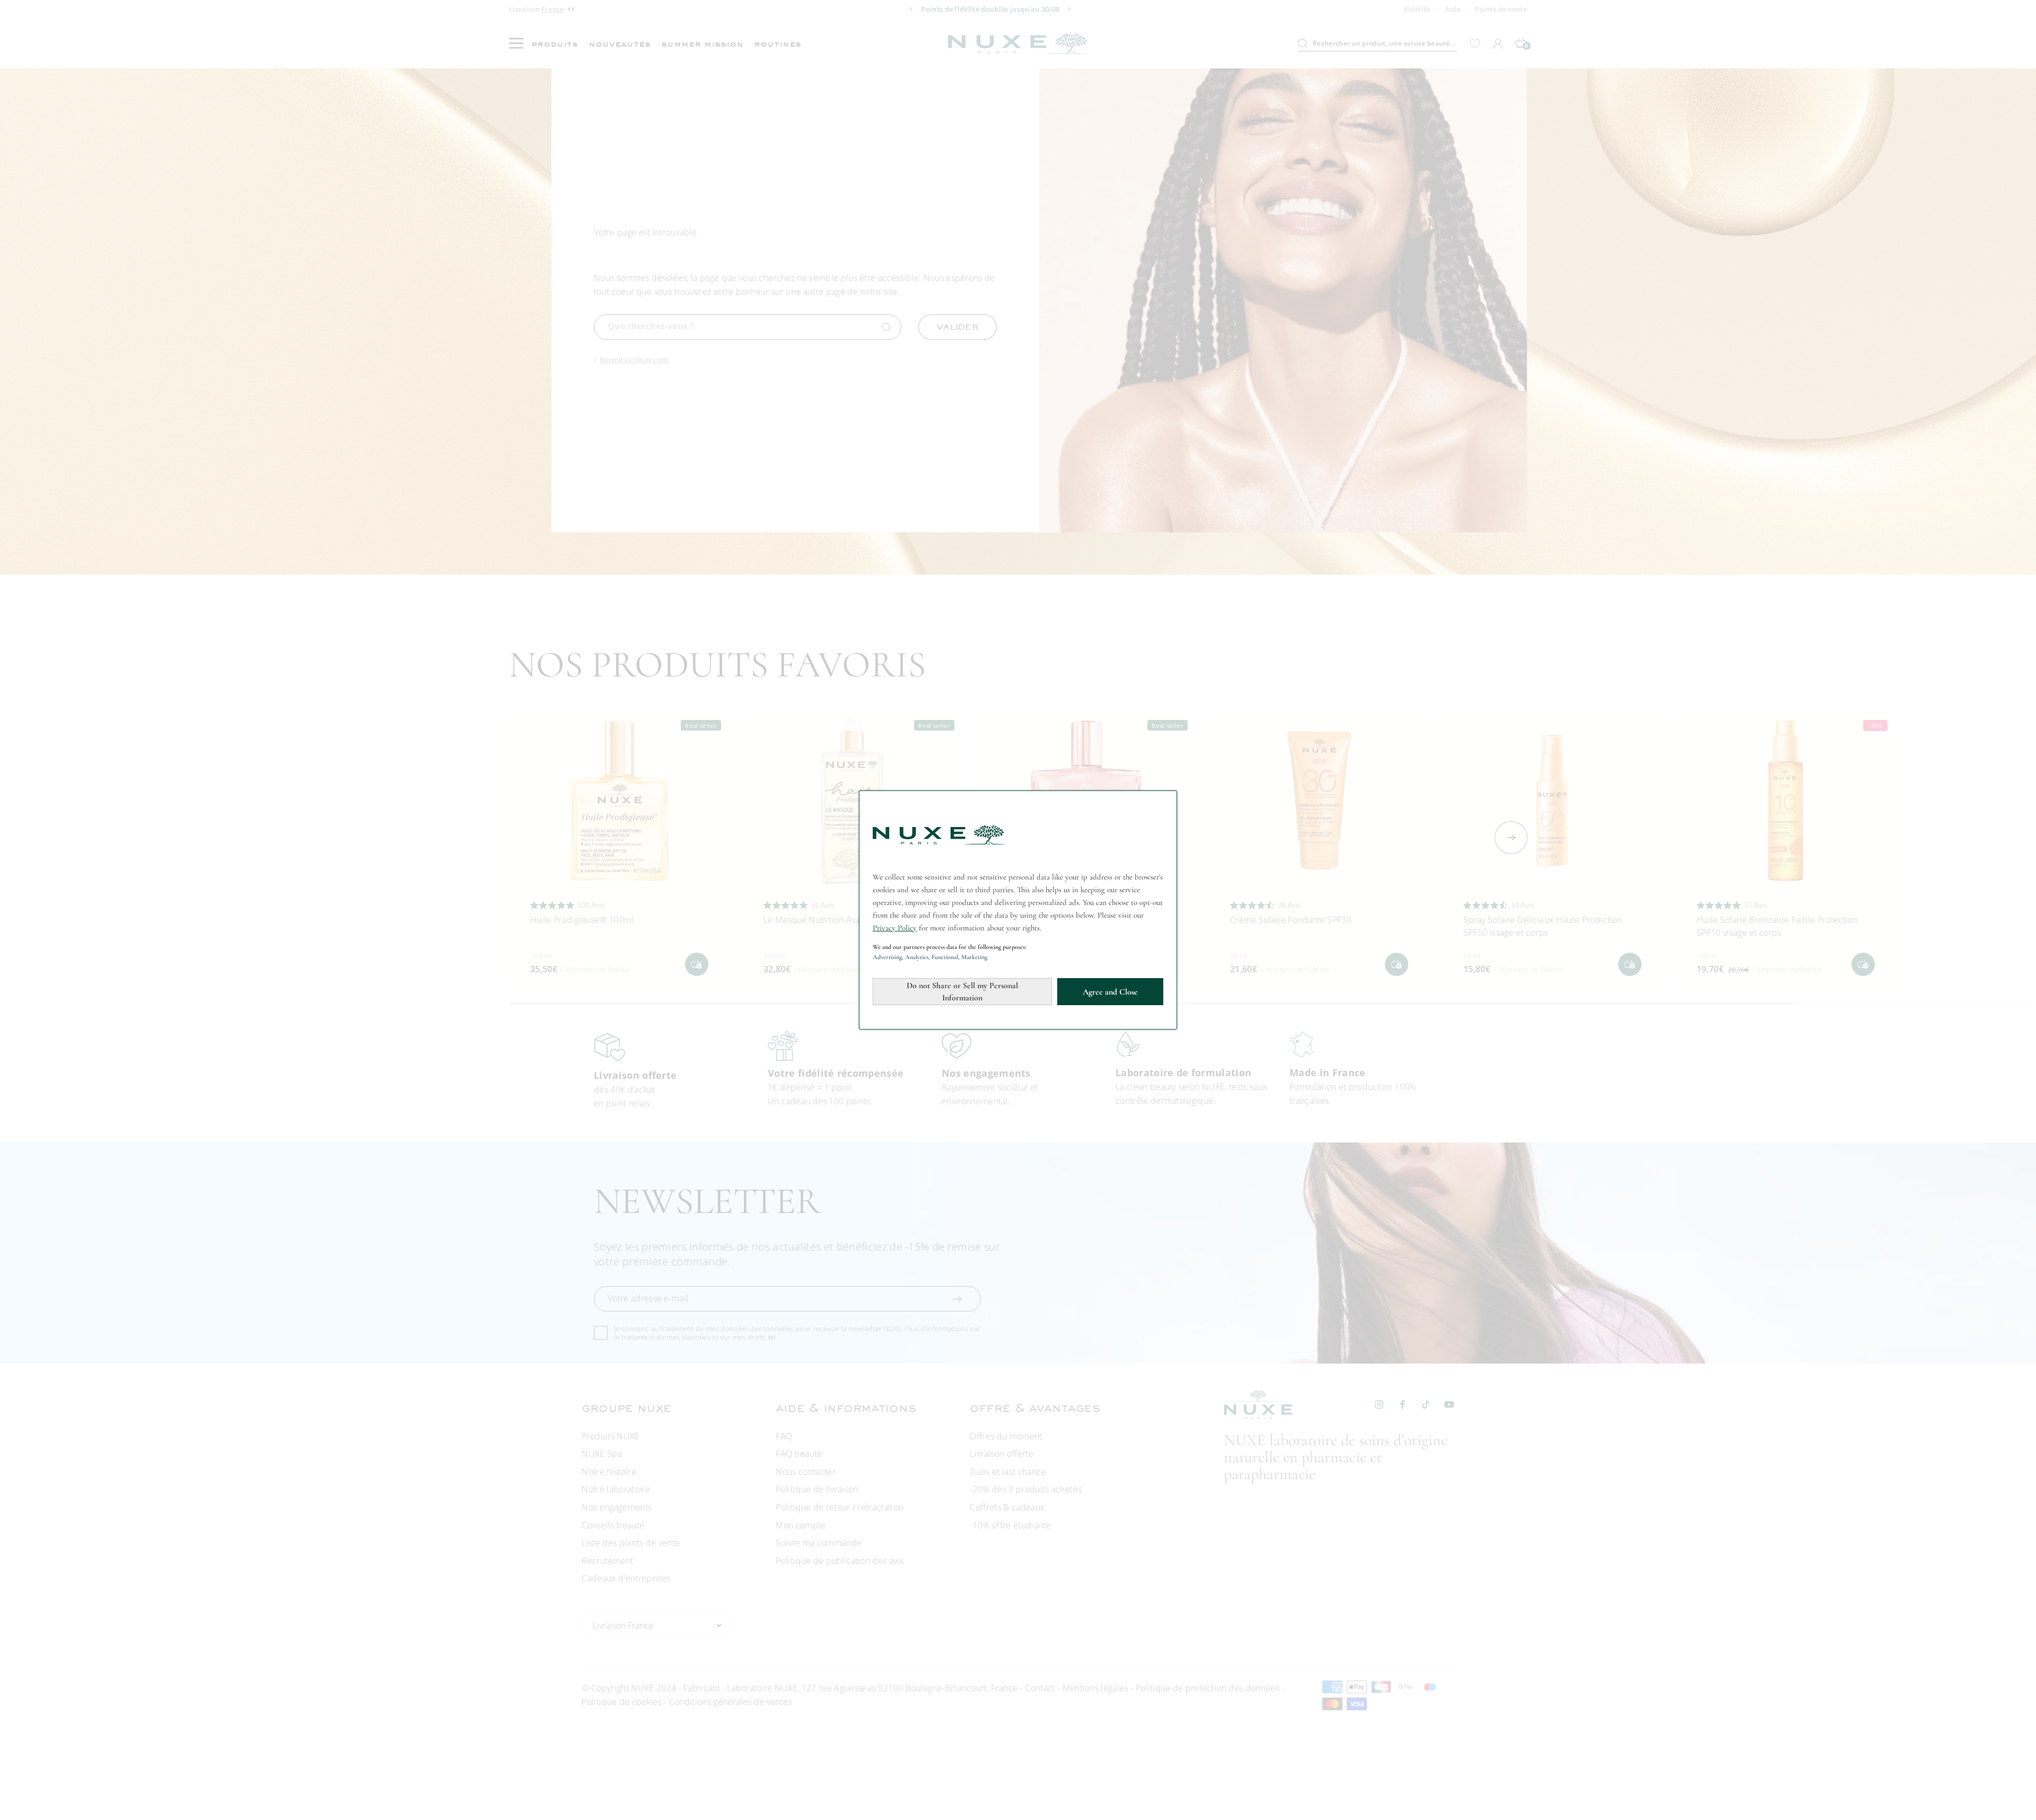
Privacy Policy (895, 928)
